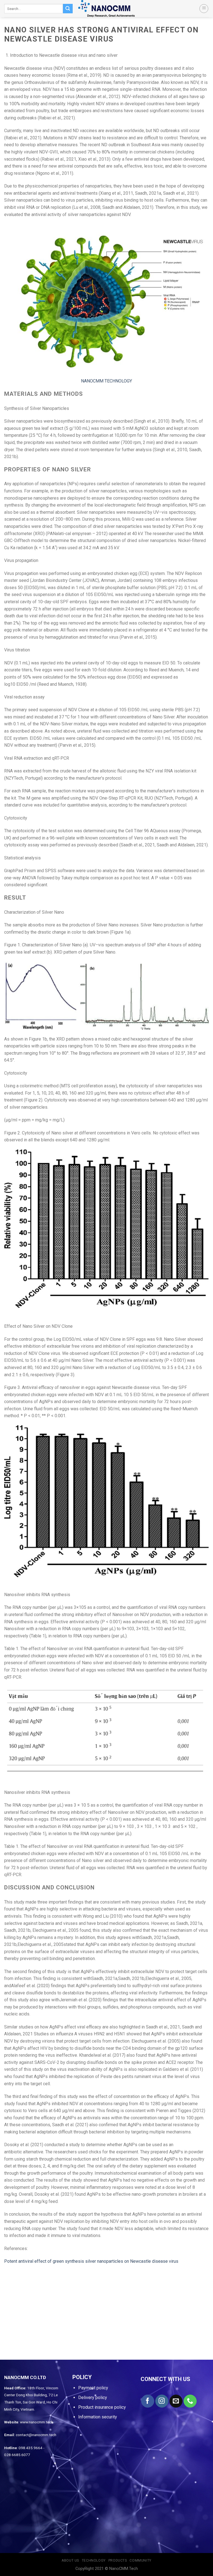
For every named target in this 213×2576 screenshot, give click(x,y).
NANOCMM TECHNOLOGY (106, 381)
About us (70, 2560)
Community (140, 2560)
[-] (107, 9)
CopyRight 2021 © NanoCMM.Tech (107, 2569)
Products (118, 2560)
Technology (94, 2560)
